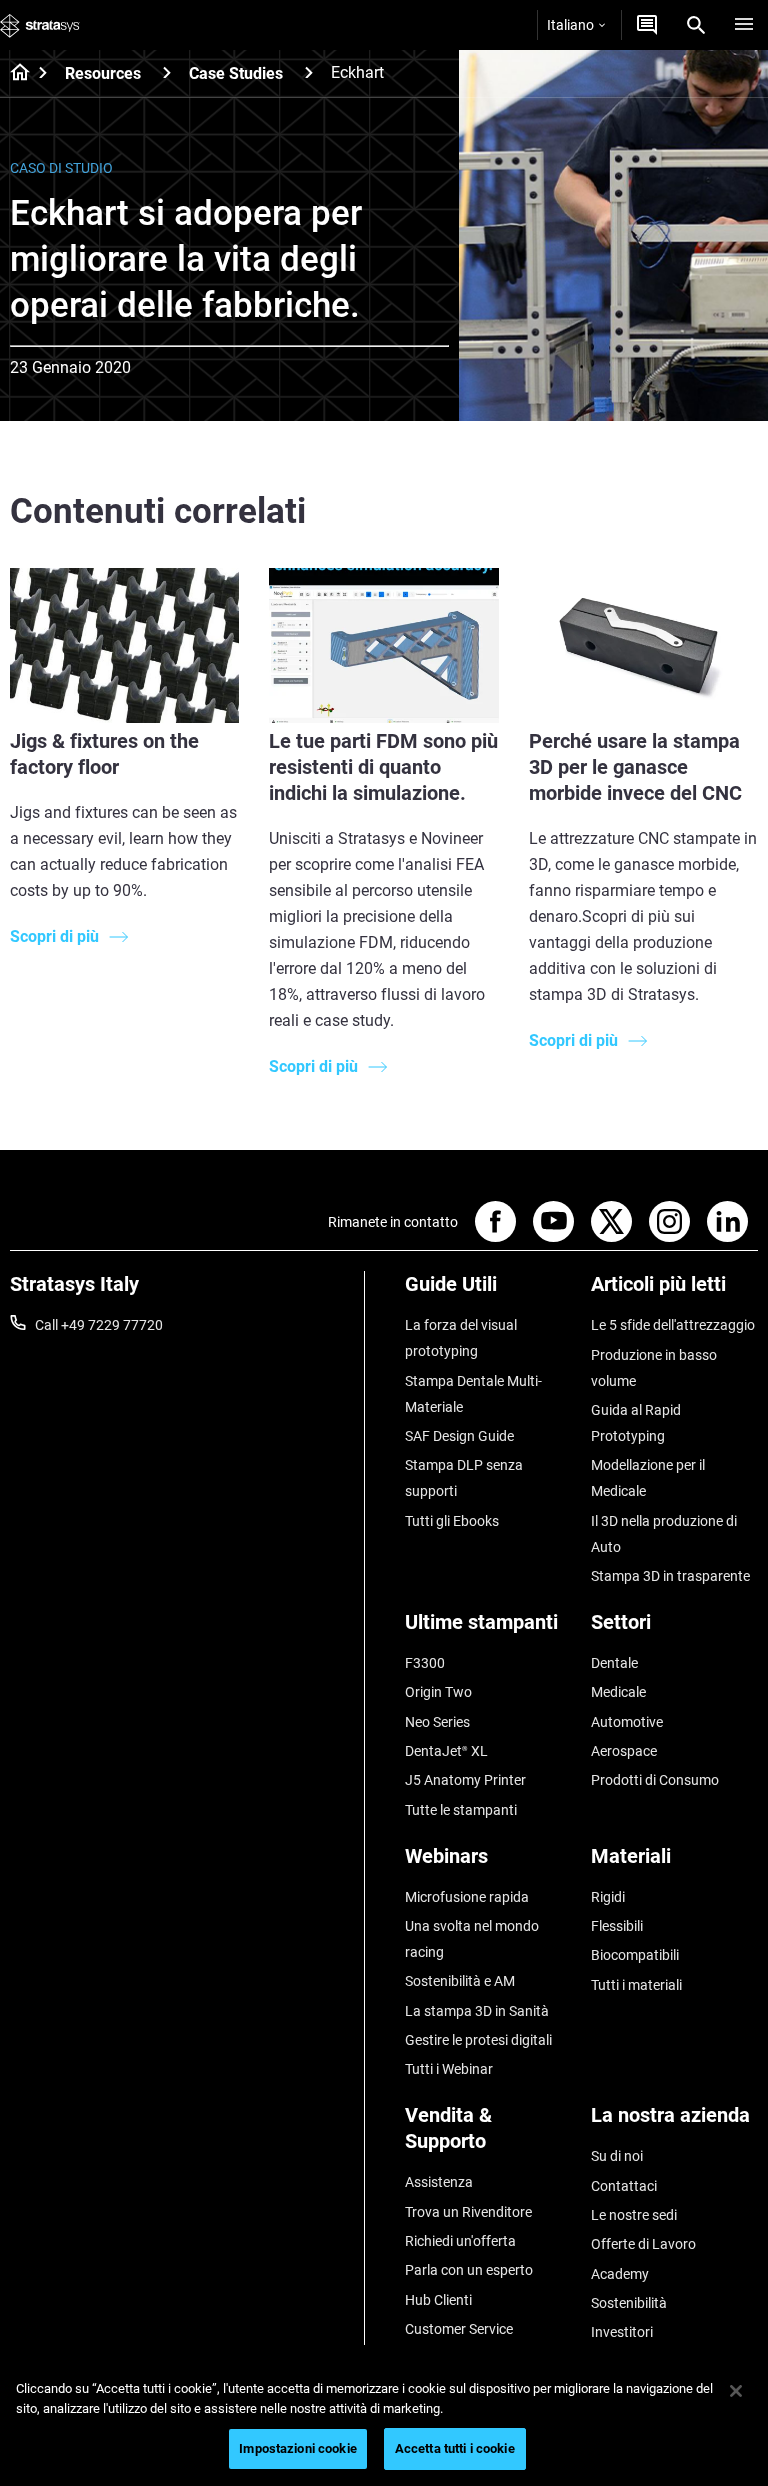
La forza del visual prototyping (461, 1338)
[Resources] (167, 72)
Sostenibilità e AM (460, 1981)
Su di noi (617, 2156)
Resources (103, 73)
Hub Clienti (438, 2300)
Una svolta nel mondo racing (472, 1939)
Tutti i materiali (636, 1985)
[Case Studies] (309, 72)
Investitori (622, 2332)
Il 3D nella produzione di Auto (664, 1534)
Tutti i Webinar (449, 2069)
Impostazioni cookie (297, 2448)
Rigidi (608, 1897)
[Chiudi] (736, 2391)
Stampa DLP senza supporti (464, 1478)
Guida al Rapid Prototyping (636, 1423)
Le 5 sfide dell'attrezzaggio (673, 1325)
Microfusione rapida (467, 1897)
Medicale (618, 1692)
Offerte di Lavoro (643, 2244)
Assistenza (439, 2182)
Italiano (570, 25)
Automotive (627, 1722)
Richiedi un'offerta (460, 2241)
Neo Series (437, 1722)
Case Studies (236, 73)
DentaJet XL (446, 1751)
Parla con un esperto (469, 2270)
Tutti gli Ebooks (452, 1521)
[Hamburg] (744, 25)
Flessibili (617, 1926)
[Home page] (13, 74)
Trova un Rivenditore (468, 2212)
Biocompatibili (635, 1955)
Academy (620, 2274)
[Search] (696, 25)
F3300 (425, 1663)
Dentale (614, 1663)
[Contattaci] (647, 25)
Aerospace (624, 1751)
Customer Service (459, 2329)
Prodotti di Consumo (655, 1780)
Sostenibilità (629, 2303)
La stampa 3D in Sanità (477, 2011)
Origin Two (438, 1692)
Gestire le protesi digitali (478, 2040)
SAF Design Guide (459, 1436)
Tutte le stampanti (461, 1810)
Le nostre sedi (634, 2215)
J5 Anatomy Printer (465, 1780)
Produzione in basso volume (654, 1368)
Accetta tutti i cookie (455, 2448)
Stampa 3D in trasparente (670, 1576)
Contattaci (624, 2186)
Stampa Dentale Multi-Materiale (473, 1394)
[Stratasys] (40, 25)
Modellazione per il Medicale (648, 1478)
